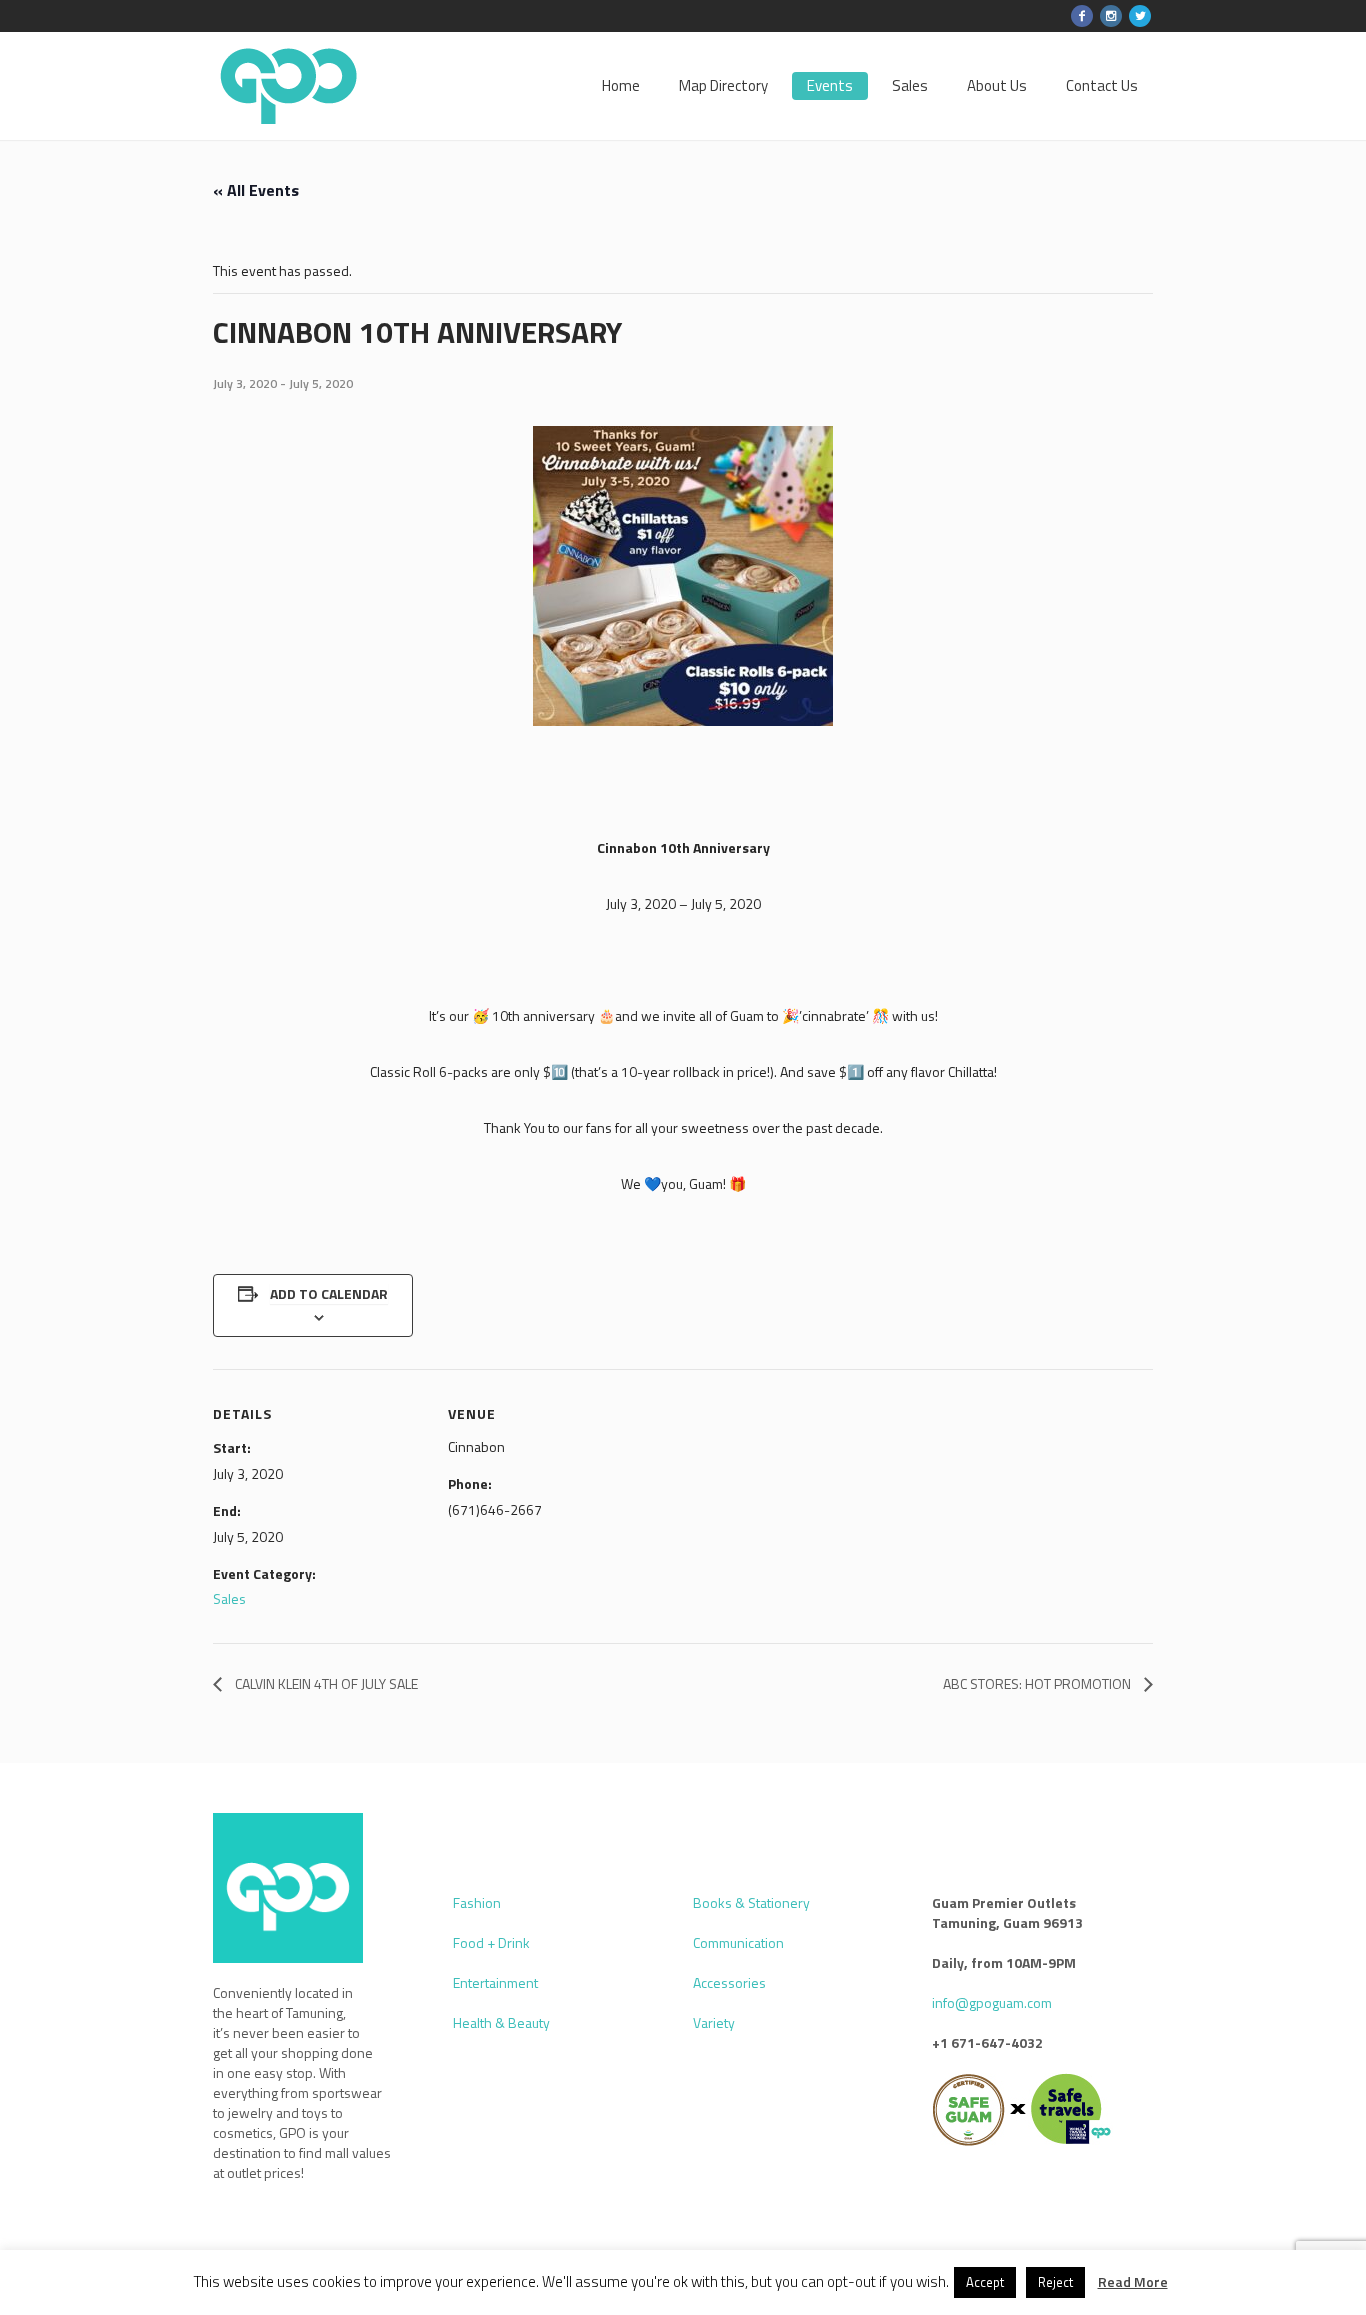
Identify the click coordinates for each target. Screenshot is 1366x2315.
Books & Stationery (751, 1902)
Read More (1133, 2282)
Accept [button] (985, 2282)
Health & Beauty (501, 2022)
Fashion (477, 1902)
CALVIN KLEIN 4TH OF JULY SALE (325, 1683)
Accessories (729, 1982)
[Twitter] (1140, 16)
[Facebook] (1082, 16)
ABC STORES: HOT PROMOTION (1038, 1683)
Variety (714, 2022)
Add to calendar (329, 1293)
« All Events (256, 190)
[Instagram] (1111, 16)
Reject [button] (1055, 2282)
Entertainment (495, 1982)
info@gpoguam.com (992, 2002)
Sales (229, 1598)
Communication (738, 1942)
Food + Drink (491, 1942)
